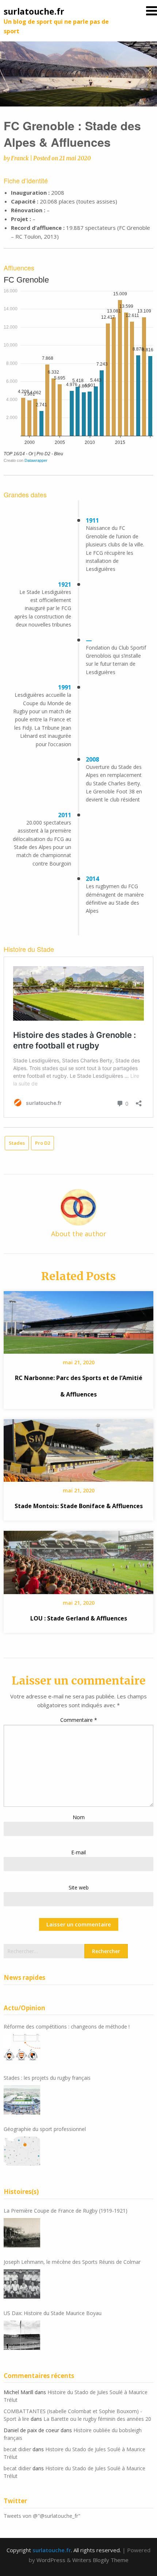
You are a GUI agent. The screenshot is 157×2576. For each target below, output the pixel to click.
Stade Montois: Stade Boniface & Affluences (79, 1506)
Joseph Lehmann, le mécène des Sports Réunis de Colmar (72, 2262)
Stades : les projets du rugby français (47, 2078)
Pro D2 (43, 1143)
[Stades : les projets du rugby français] (22, 2100)
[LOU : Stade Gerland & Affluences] (78, 1560)
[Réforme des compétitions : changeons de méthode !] (22, 2049)
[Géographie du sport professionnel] (22, 2151)
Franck (20, 158)
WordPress (51, 2560)
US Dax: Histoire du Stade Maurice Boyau (53, 2313)
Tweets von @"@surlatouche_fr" (42, 2516)
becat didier (17, 2449)
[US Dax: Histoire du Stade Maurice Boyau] (22, 2335)
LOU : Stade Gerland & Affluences (79, 1618)
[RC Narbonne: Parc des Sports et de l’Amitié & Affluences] (78, 1320)
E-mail (78, 1852)
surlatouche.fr (34, 11)
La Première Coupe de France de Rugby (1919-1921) (66, 2211)
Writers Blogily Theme (100, 2560)
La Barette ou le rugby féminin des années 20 (97, 2419)
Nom (79, 1817)
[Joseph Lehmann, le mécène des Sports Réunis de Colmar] (22, 2284)
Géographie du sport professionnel (45, 2129)
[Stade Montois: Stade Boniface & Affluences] (78, 1448)
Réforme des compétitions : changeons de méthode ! (67, 2027)
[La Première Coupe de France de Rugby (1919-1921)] (22, 2233)
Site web (79, 1887)
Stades (17, 1143)
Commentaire (79, 1720)
